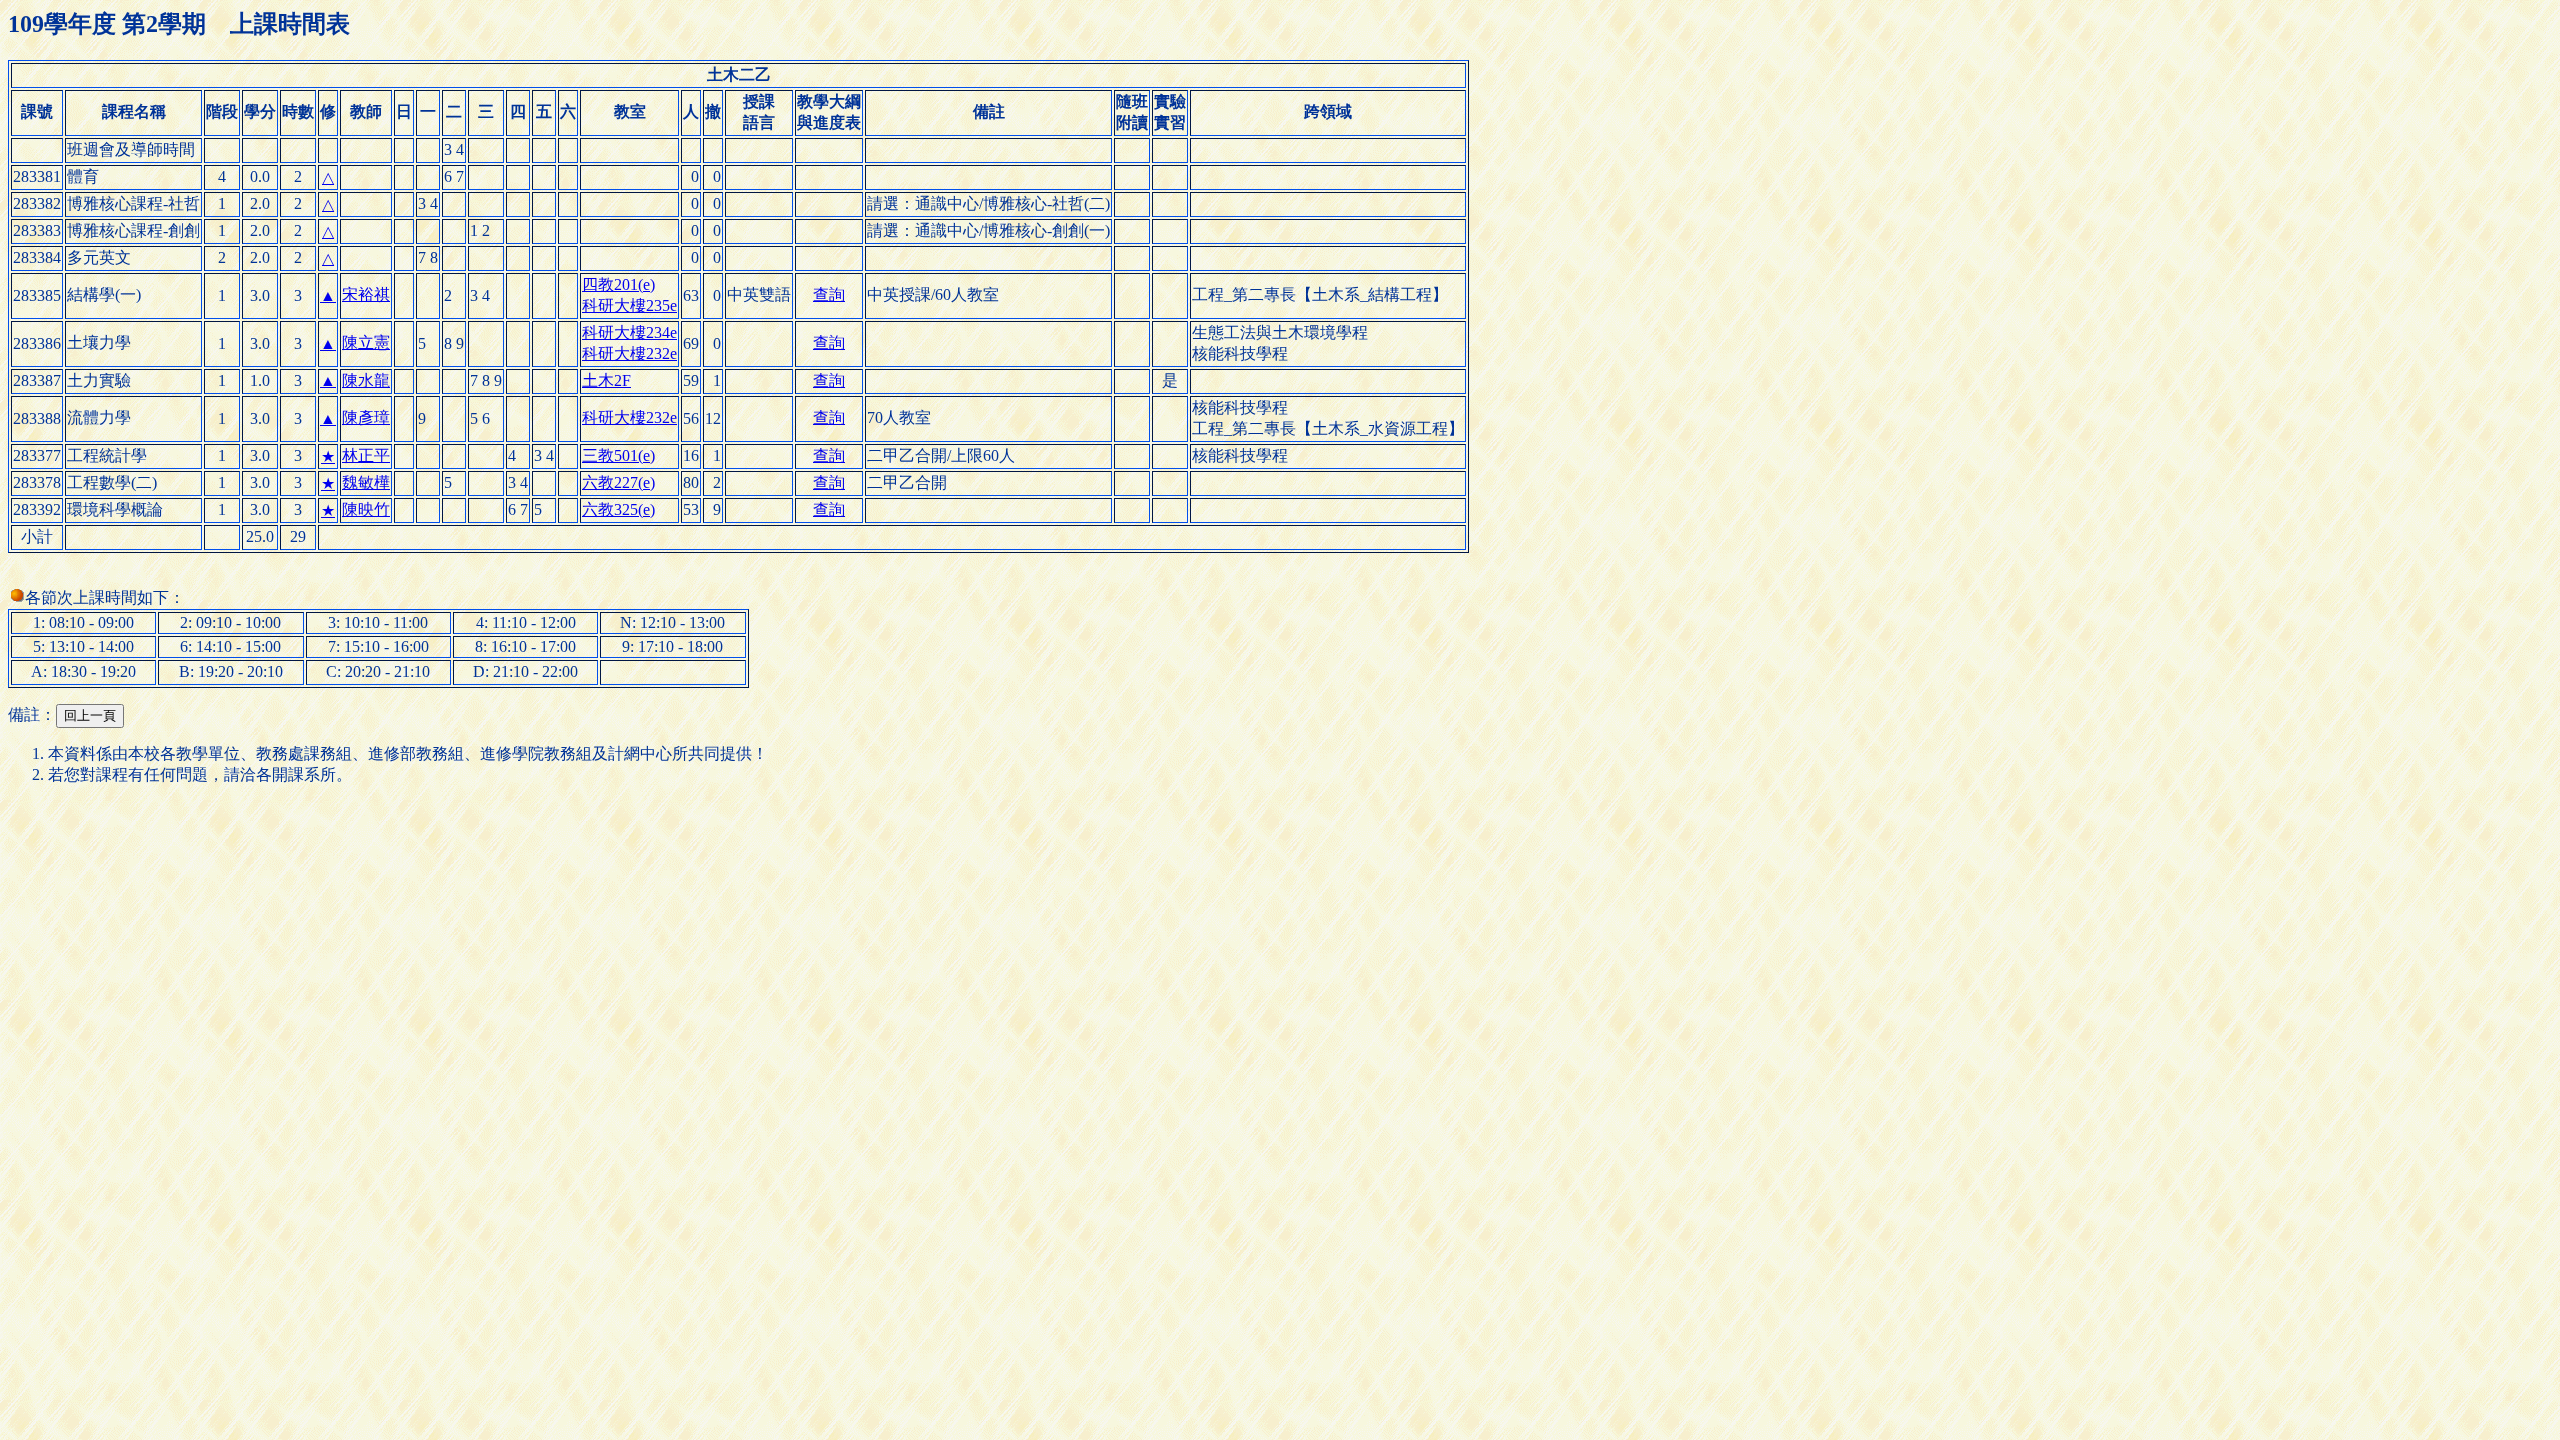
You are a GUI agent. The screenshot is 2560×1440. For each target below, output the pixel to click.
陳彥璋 (366, 417)
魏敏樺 (366, 482)
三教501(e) (618, 455)
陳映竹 (366, 509)
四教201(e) (618, 284)
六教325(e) (618, 509)
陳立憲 (366, 342)
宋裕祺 (366, 294)
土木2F (606, 380)
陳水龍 (366, 380)
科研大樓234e (629, 332)
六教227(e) (618, 482)
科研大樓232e (629, 353)
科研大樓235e (629, 305)
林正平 (366, 455)
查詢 (829, 294)
